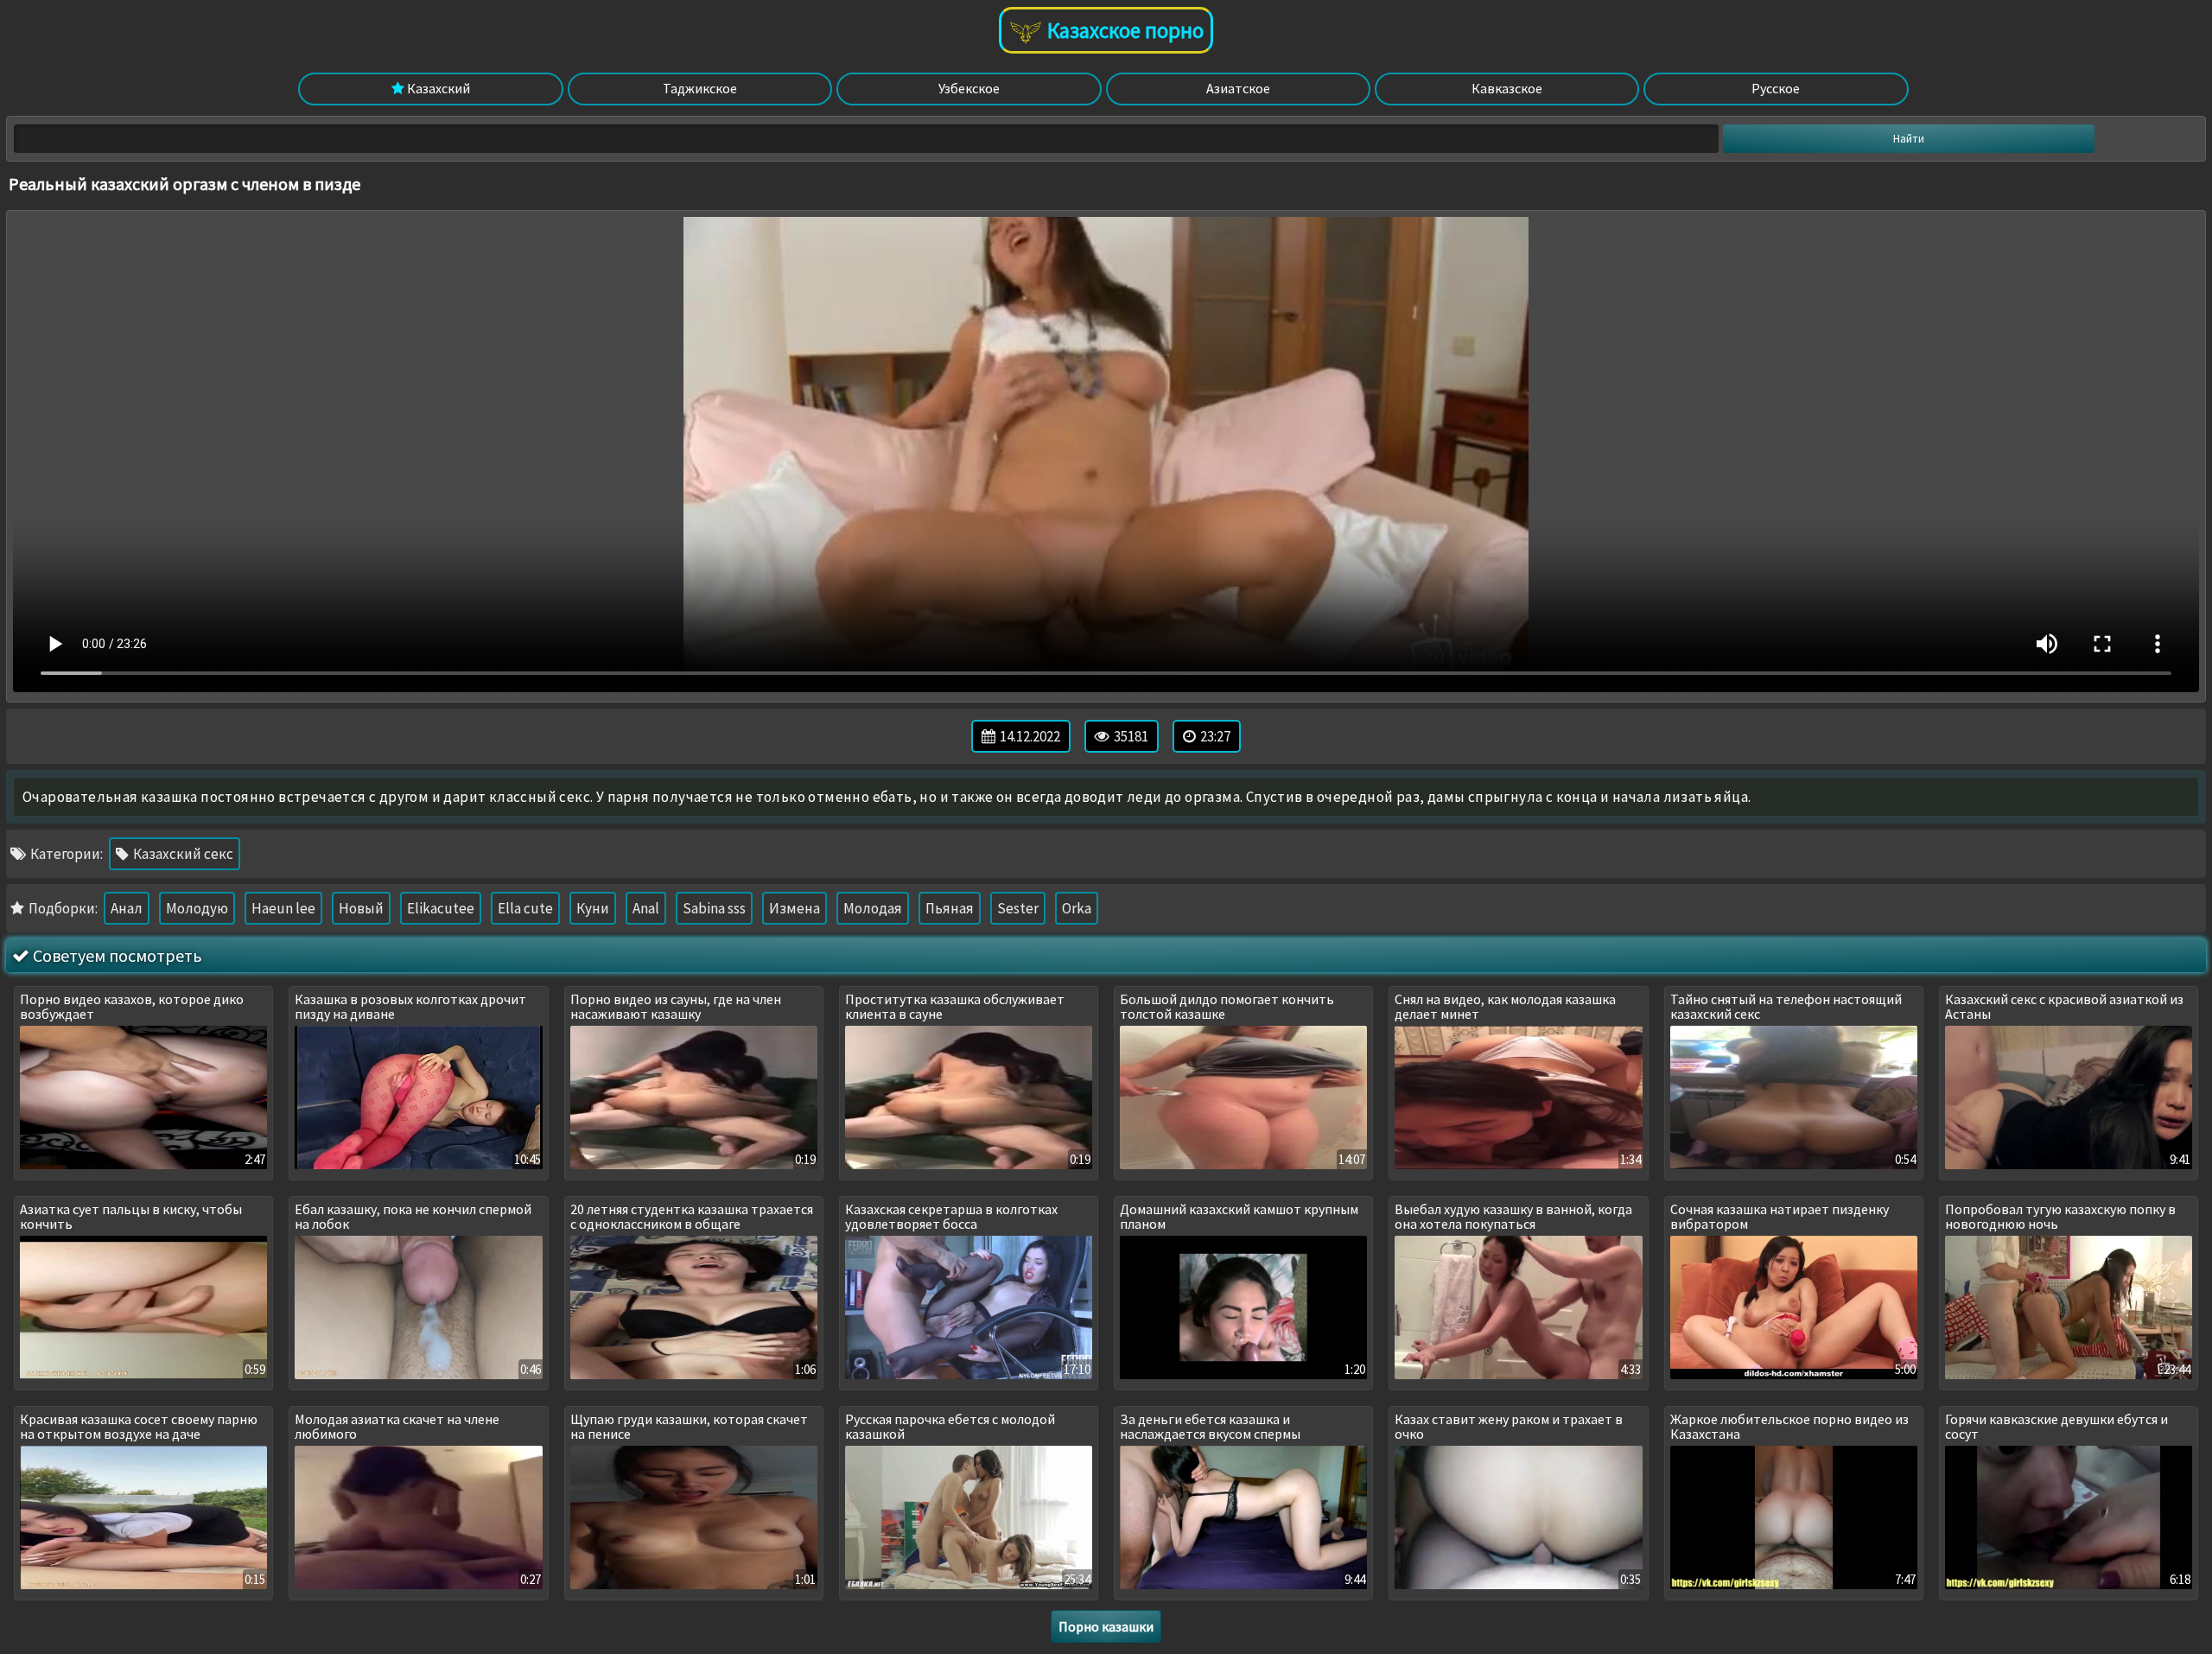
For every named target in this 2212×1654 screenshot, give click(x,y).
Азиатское (1238, 88)
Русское (1776, 88)
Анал (127, 908)
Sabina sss (714, 908)
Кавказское (1507, 88)
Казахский (437, 88)
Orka (1077, 908)
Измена (795, 908)
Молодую (197, 908)
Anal (646, 908)
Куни (593, 908)
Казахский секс (182, 854)
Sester (1018, 908)
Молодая (873, 908)
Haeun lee (283, 908)
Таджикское (700, 88)
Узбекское (969, 88)
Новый (361, 908)
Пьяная (950, 908)
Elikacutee (441, 908)
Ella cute (525, 908)
